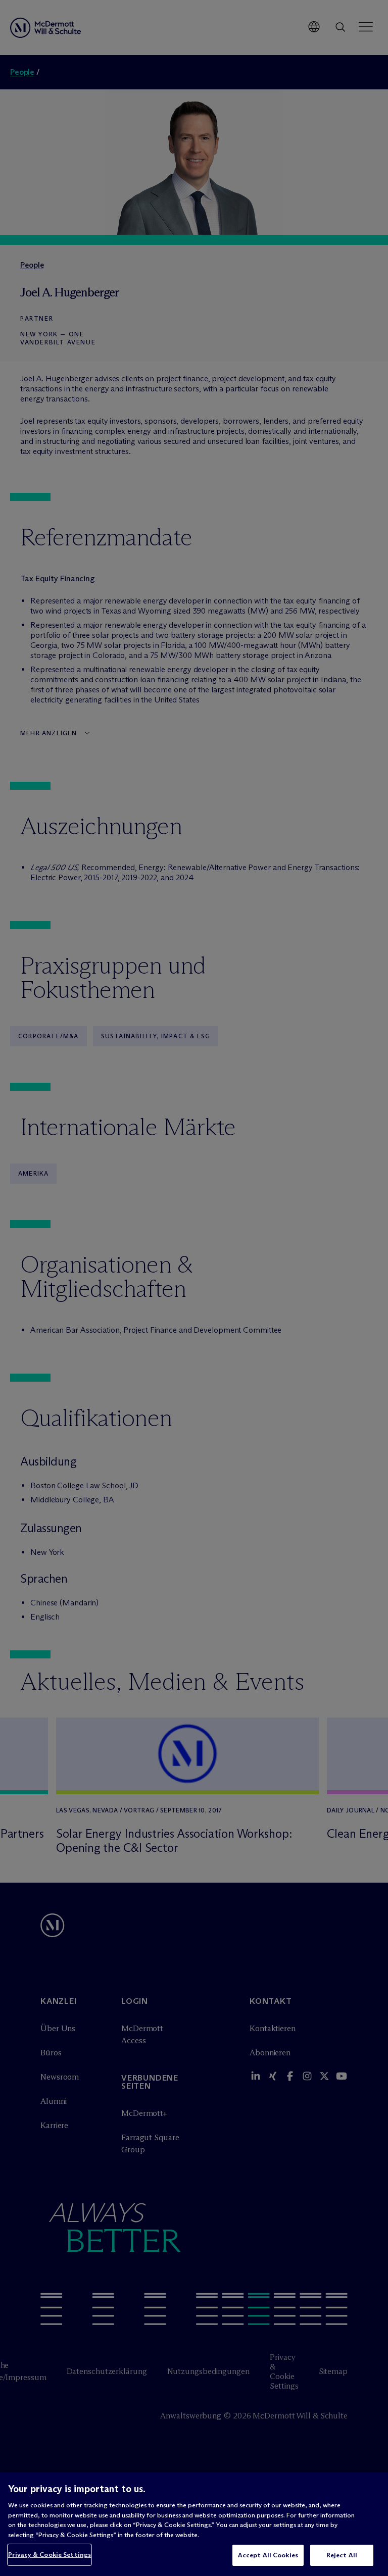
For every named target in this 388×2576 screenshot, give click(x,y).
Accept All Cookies (268, 2555)
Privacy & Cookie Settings (50, 2554)
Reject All (342, 2555)
